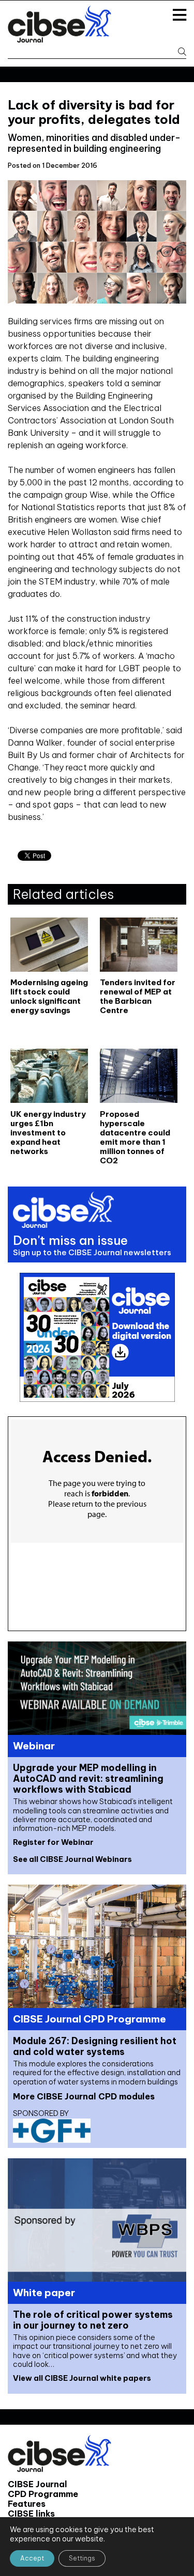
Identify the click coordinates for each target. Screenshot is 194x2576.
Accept (32, 2558)
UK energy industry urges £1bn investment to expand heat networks (48, 1133)
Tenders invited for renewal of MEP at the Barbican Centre (138, 997)
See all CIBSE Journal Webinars (72, 1859)
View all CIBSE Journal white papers (82, 2378)
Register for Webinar (53, 1842)
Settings (82, 2558)
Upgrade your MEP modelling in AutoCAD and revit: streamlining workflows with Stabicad (88, 1779)
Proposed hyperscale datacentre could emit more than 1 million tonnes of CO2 (135, 1137)
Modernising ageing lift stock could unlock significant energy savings (49, 997)
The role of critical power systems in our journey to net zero (93, 2320)
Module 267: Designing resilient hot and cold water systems (95, 2046)
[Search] (179, 52)
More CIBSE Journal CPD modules (84, 2096)
